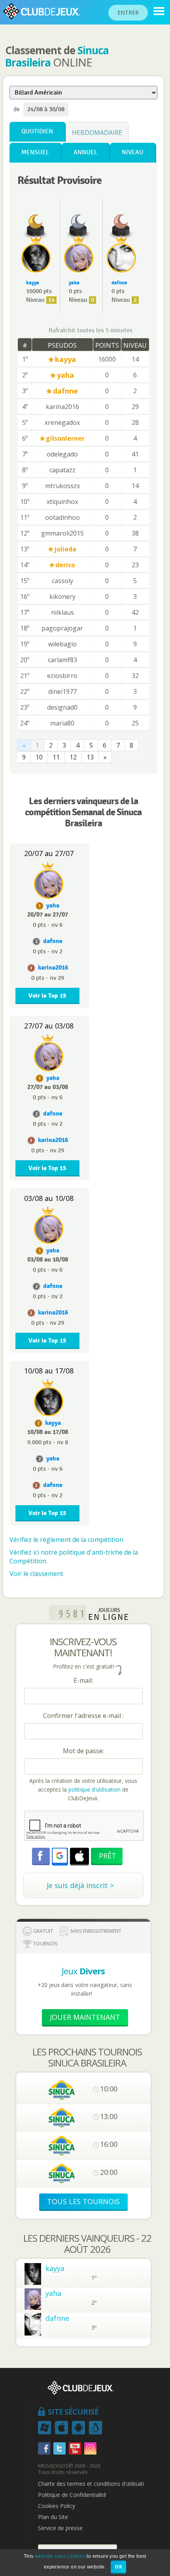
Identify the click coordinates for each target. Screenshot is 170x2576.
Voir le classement (36, 1574)
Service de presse (60, 2528)
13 (90, 757)
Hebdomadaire (97, 133)
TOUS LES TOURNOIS (83, 2201)
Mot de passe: (83, 1751)
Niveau (133, 152)
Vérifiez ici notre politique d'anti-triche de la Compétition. (74, 1557)
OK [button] (118, 2567)
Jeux (83, 1971)
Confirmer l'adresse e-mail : (83, 1716)
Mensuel (35, 152)
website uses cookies (60, 2556)
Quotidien (37, 132)
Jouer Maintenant (85, 2017)
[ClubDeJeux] (159, 11)
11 (56, 757)
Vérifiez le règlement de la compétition (66, 1540)
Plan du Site (53, 2517)
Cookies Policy (57, 2506)
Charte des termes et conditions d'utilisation (94, 2484)
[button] (60, 1856)
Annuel (85, 152)
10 (39, 757)
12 (73, 757)
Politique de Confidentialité (72, 2495)
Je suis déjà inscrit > (80, 1885)
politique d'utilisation (94, 1789)
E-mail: (83, 1680)
